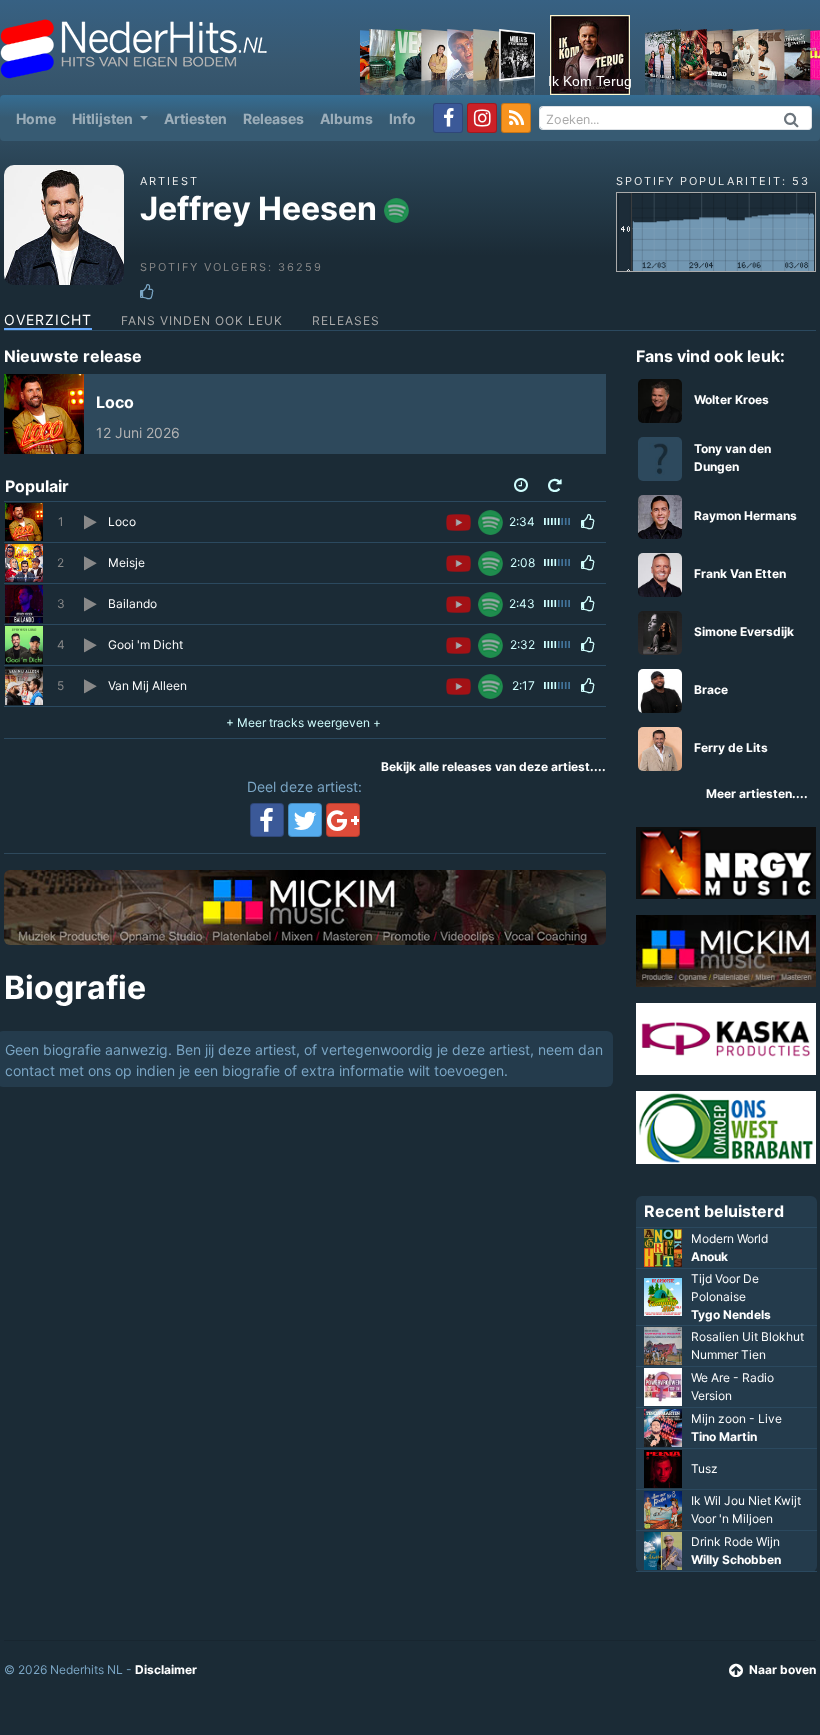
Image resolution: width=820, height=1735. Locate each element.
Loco (115, 402)
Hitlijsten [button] (104, 118)
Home (40, 118)
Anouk (709, 1256)
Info (402, 118)
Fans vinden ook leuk (202, 320)
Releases (273, 118)
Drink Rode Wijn (735, 1541)
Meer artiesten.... (757, 793)
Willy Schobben (736, 1559)
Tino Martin (724, 1436)
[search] (792, 118)
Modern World (729, 1238)
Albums (346, 118)
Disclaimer (166, 1669)
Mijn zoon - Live (736, 1418)
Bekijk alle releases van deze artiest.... (493, 766)
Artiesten (195, 118)
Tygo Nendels (731, 1314)
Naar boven (782, 1669)
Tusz (704, 1468)
